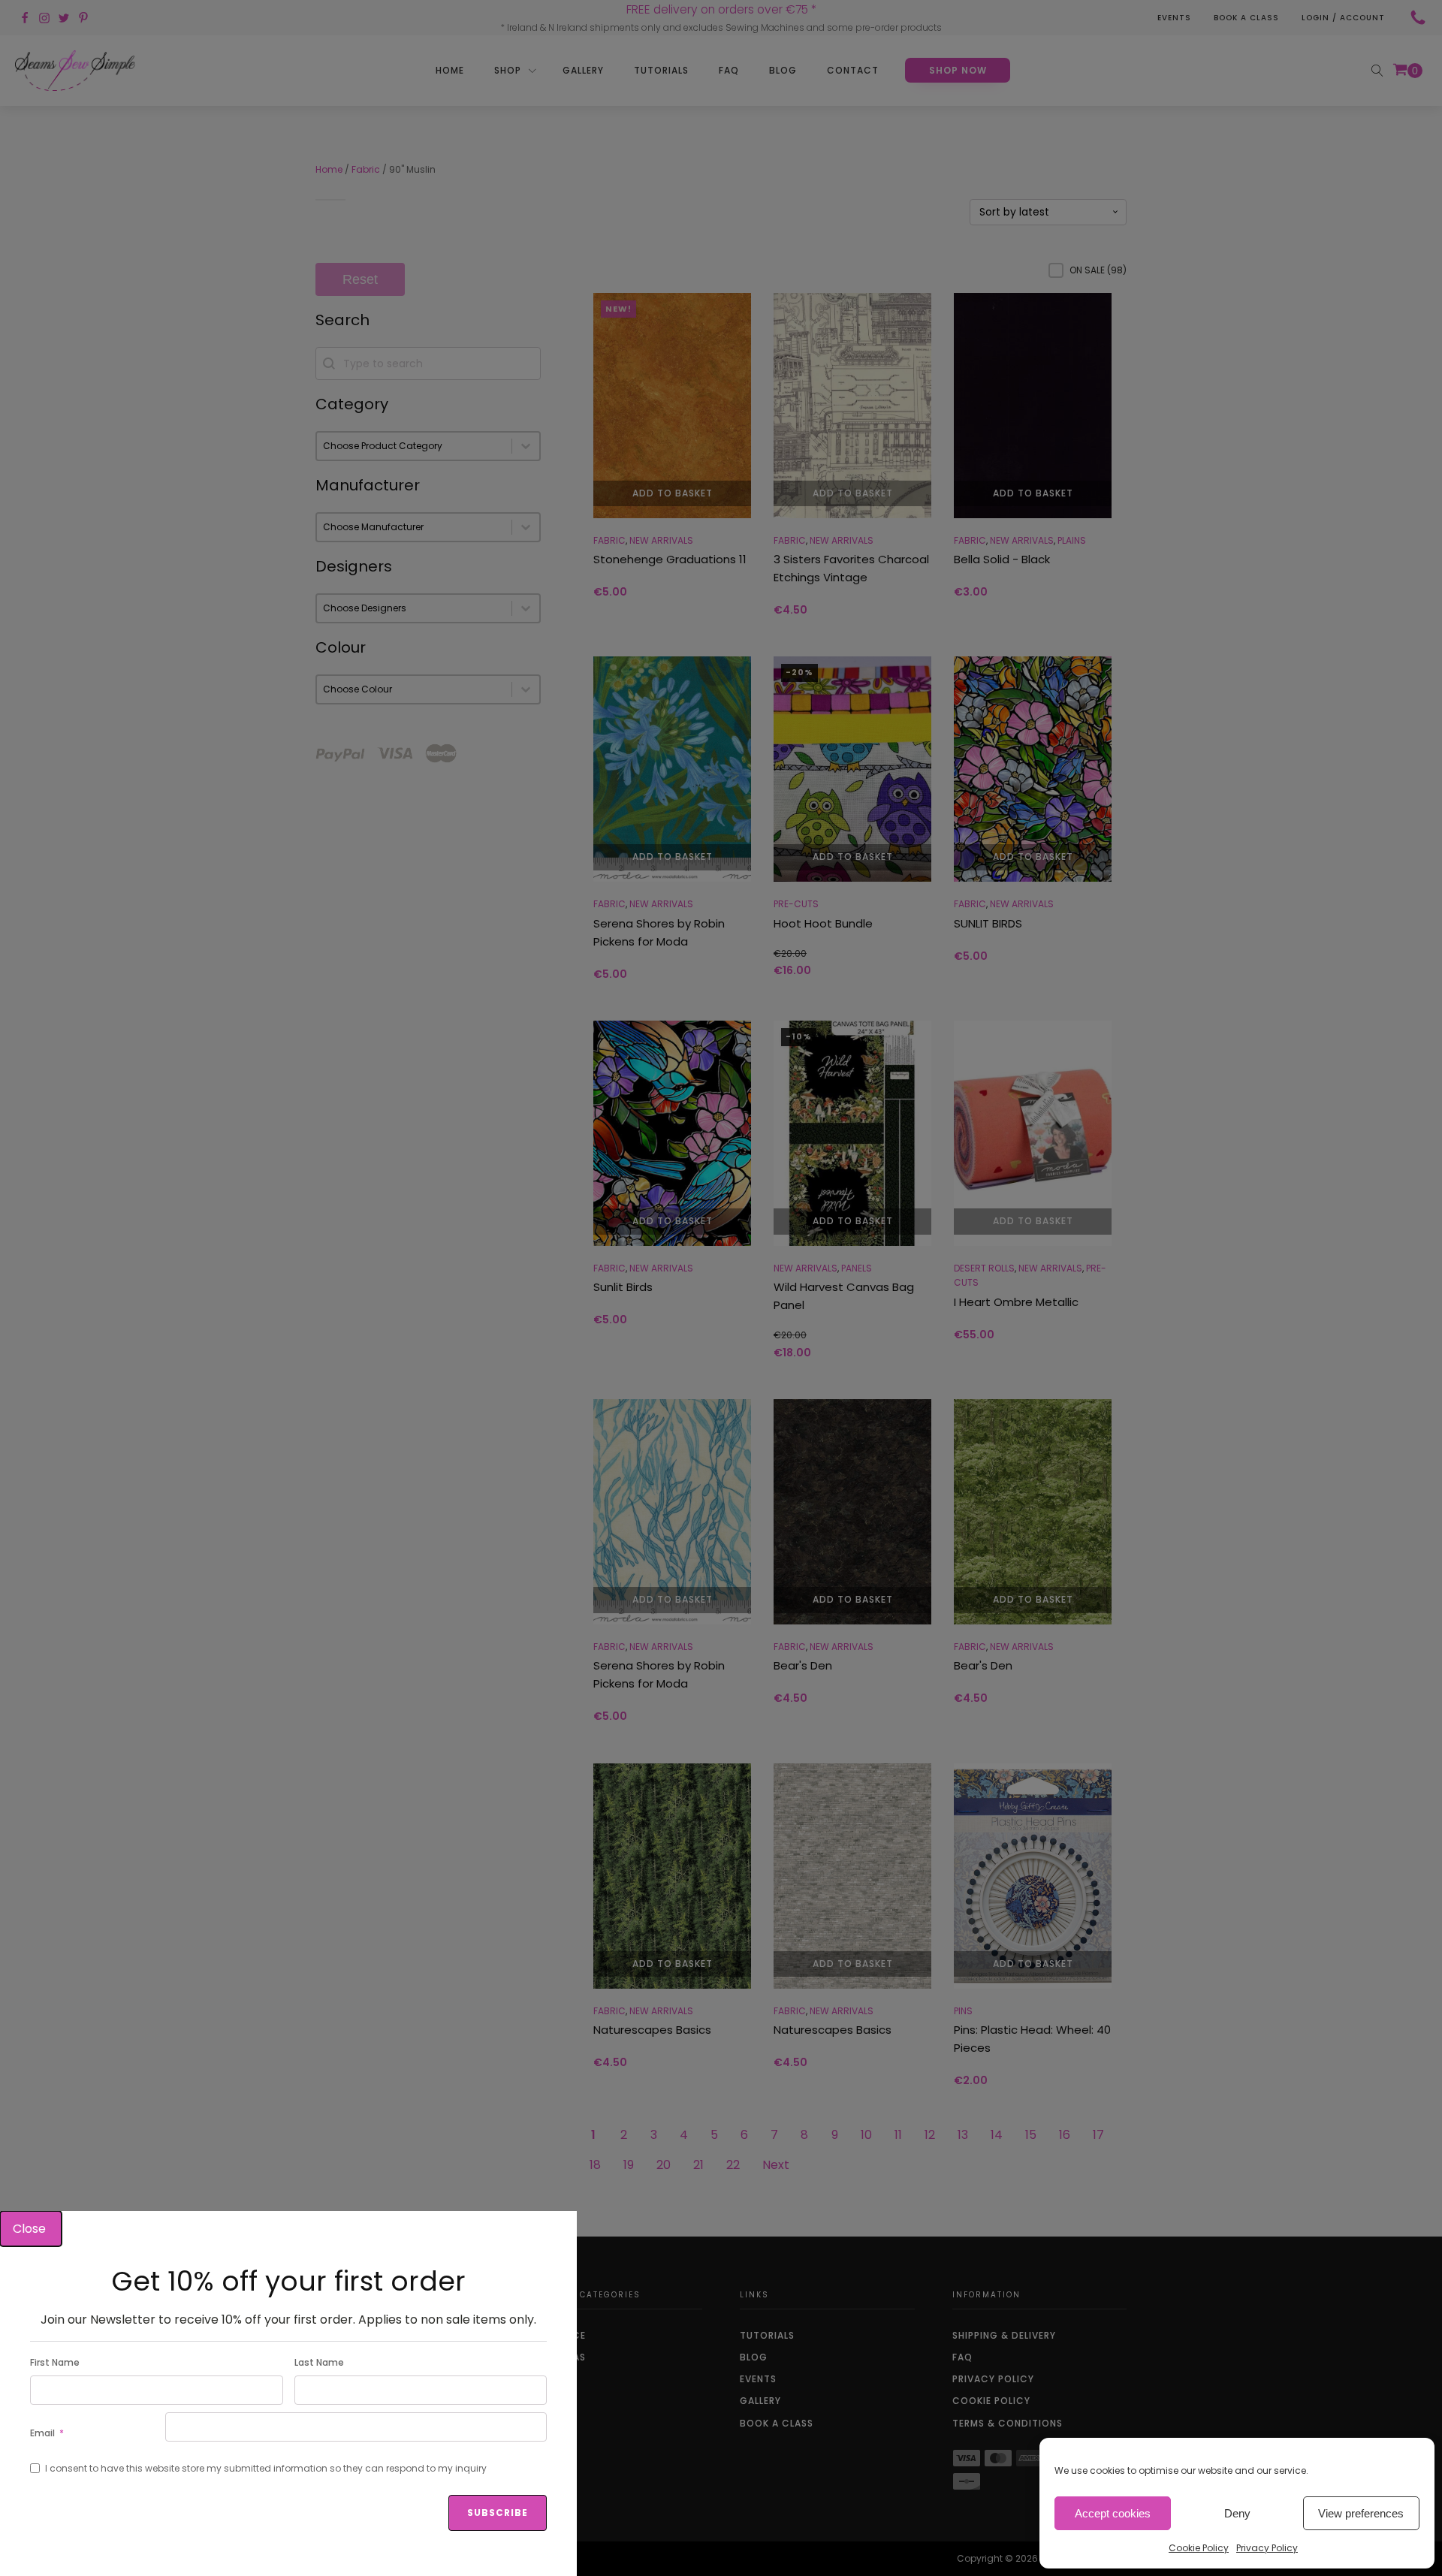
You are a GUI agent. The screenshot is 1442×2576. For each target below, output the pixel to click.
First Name (55, 2362)
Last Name (319, 2362)
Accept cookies (1113, 2513)
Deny (1237, 2513)
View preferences (1361, 2513)
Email (42, 2433)
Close (31, 2229)
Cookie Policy (1199, 2548)
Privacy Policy (1267, 2548)
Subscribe (498, 2513)
